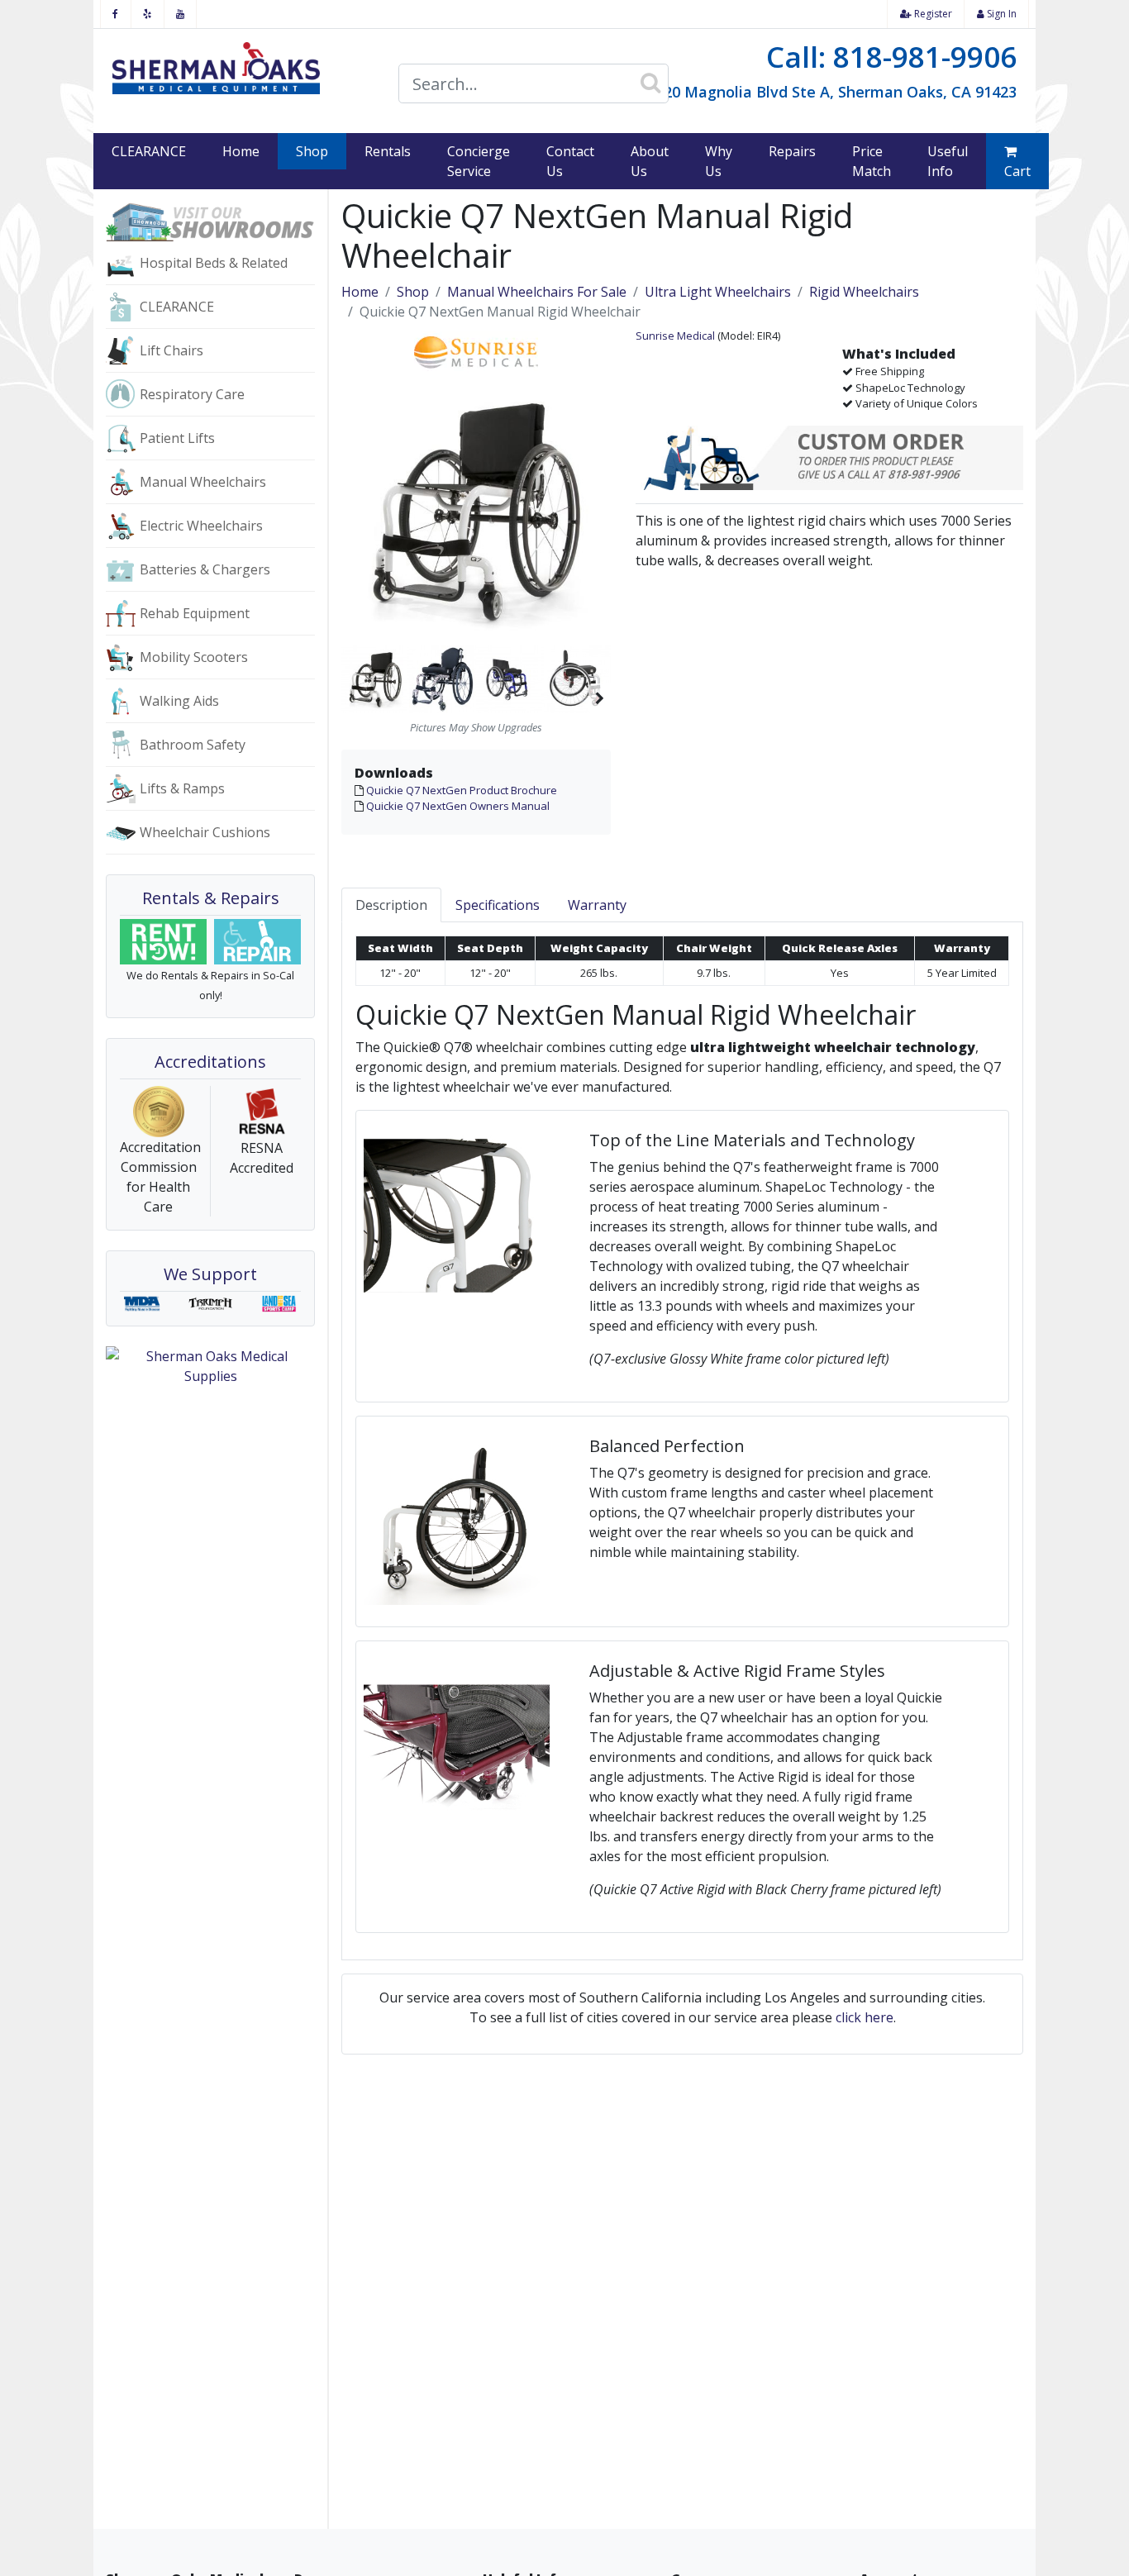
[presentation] (600, 679)
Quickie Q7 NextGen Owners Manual (458, 806)
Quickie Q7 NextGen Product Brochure (462, 790)
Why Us (719, 161)
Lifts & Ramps (182, 788)
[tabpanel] (682, 1441)
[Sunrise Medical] (476, 350)
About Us (650, 161)
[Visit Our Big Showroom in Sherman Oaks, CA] (210, 221)
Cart (1017, 171)
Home (241, 151)
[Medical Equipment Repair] (258, 942)
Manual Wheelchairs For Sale (537, 292)
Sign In (1000, 14)
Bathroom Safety (193, 745)
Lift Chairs (171, 350)
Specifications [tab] (498, 905)
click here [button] (865, 2017)
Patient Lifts (177, 438)
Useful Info (948, 161)
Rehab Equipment (195, 613)
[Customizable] (829, 459)
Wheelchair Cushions (205, 832)
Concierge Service (479, 161)
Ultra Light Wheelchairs (718, 292)
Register (932, 14)
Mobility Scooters (194, 657)
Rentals (388, 151)
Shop (321, 151)
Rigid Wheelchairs (864, 292)
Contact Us (570, 161)
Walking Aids (179, 701)
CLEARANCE (149, 151)
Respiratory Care (192, 394)
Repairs (792, 151)
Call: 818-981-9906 (891, 57)
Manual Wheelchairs (203, 482)
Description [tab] (391, 905)
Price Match (872, 161)
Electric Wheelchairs (201, 526)
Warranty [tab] (597, 905)
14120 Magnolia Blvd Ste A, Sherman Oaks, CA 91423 (828, 92)
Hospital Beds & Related (214, 263)
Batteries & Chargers (205, 569)
